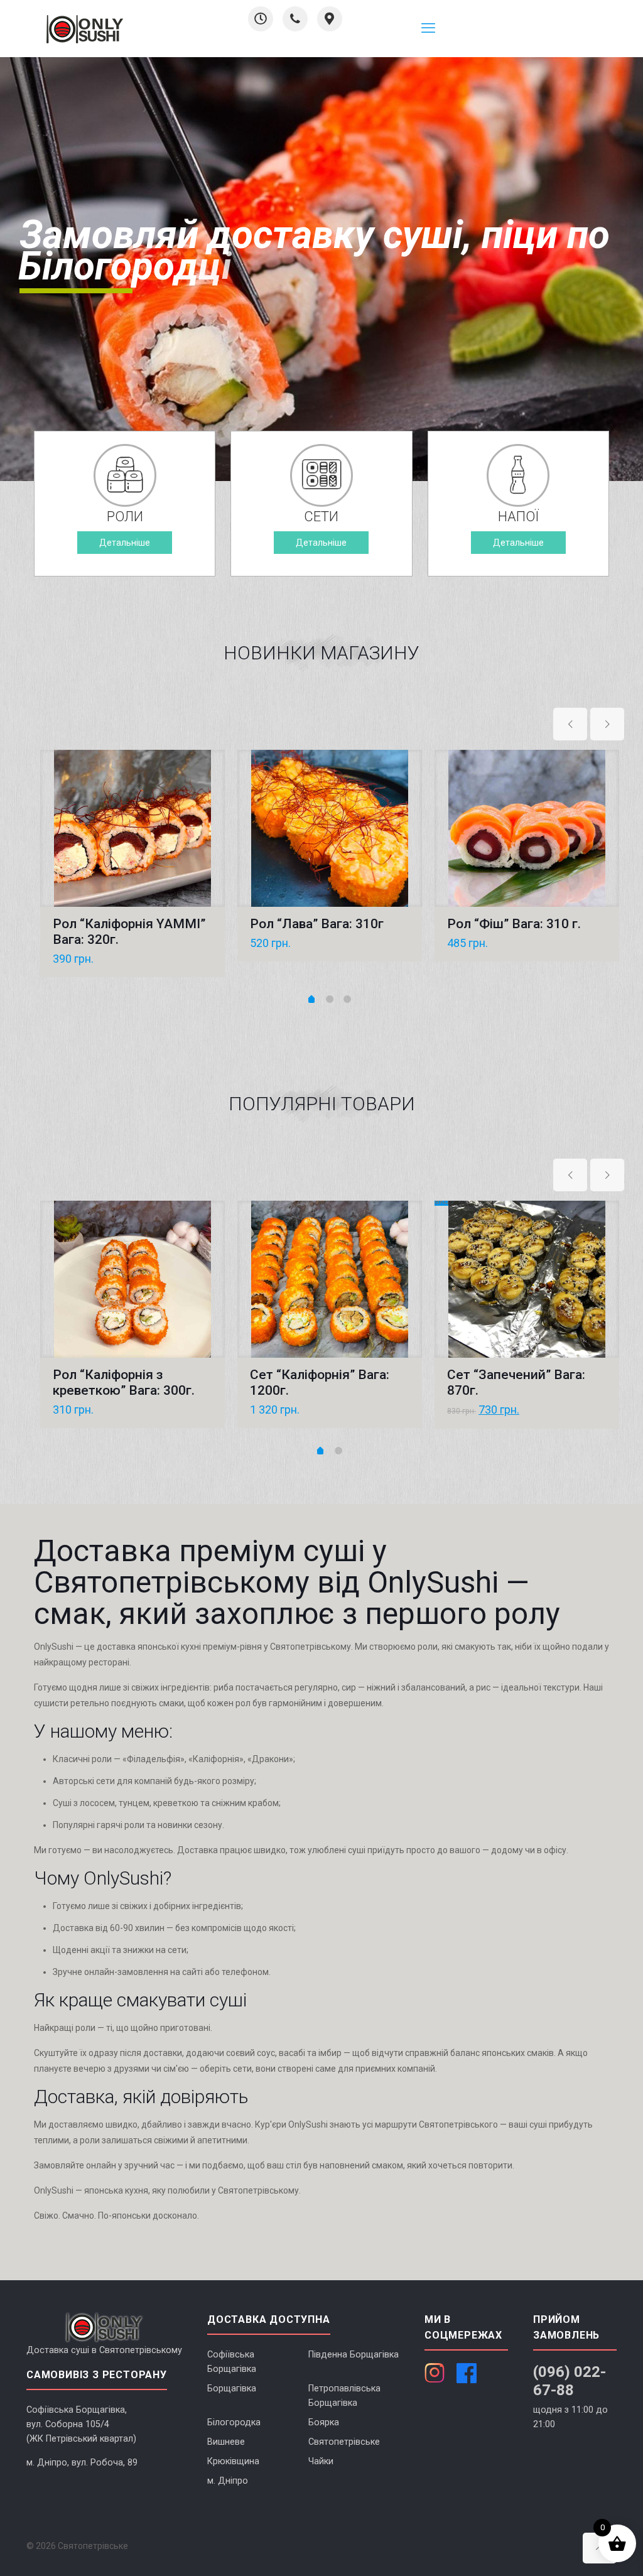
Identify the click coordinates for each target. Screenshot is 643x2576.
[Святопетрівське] (85, 28)
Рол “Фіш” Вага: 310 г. (514, 924)
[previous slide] (570, 724)
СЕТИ (321, 517)
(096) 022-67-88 (570, 2381)
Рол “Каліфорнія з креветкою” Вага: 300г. (124, 1383)
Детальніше (125, 543)
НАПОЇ (518, 517)
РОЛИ (125, 517)
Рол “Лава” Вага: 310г (317, 924)
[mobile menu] (428, 28)
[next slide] (607, 724)
